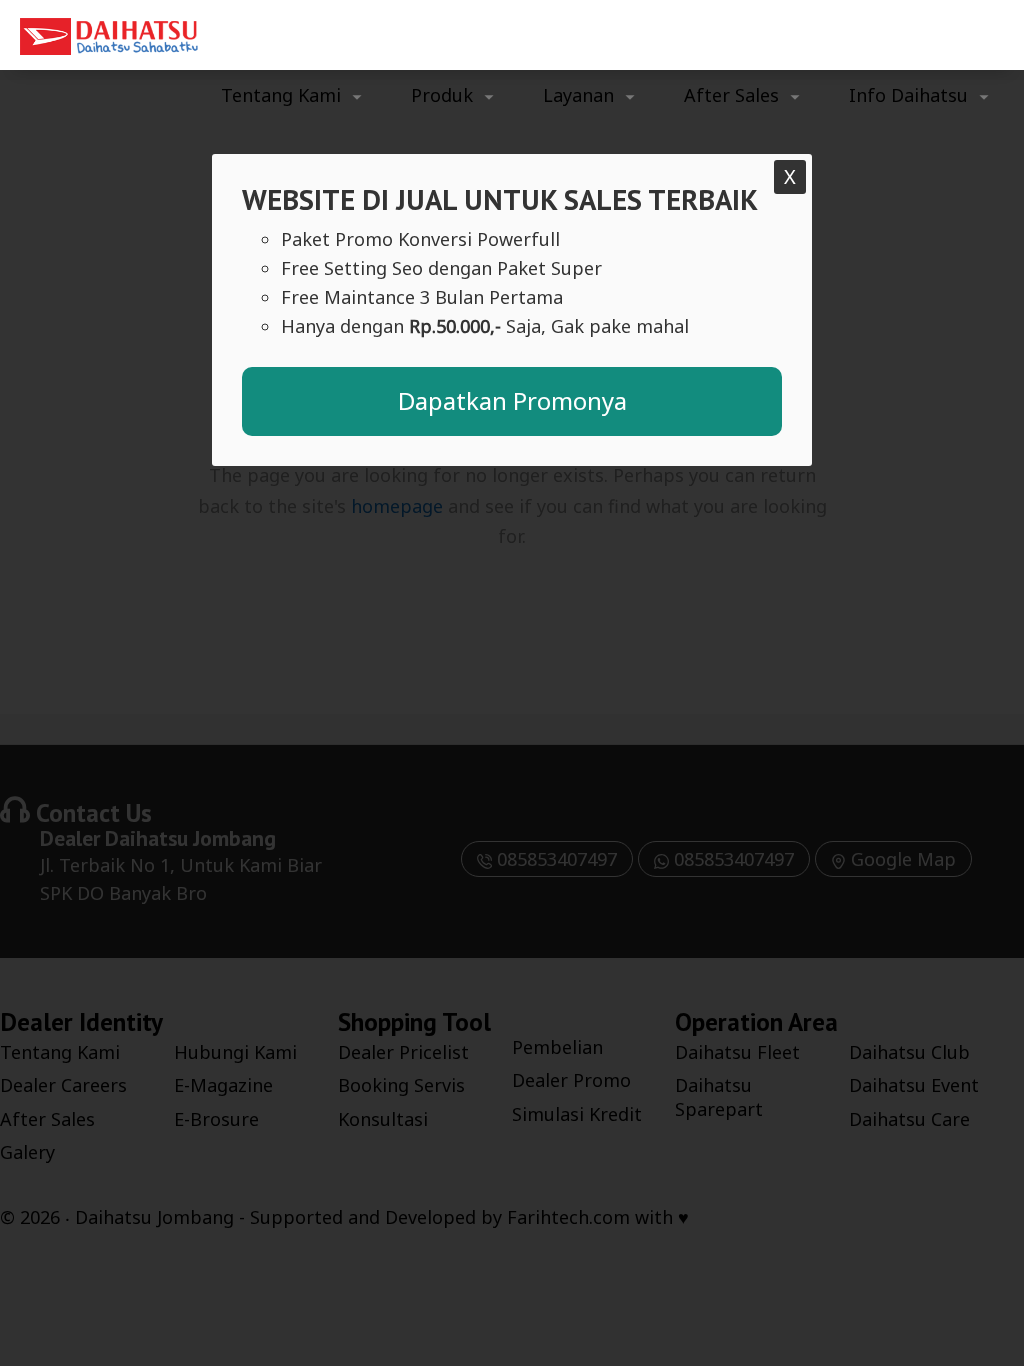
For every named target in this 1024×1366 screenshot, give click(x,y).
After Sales (731, 95)
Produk (442, 95)
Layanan (578, 95)
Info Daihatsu (908, 95)
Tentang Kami (281, 95)
